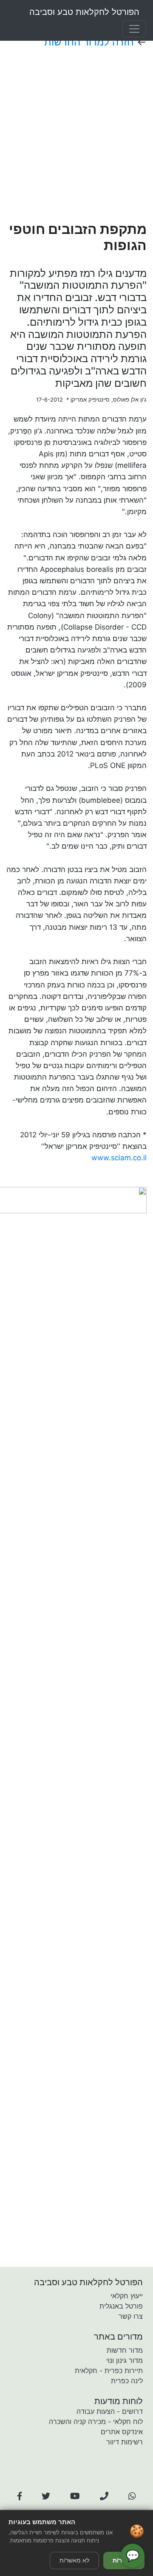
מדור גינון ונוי (125, 2360)
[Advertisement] (76, 135)
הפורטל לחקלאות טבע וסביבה (84, 12)
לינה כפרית (127, 2381)
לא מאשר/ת (74, 2560)
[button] (20, 2496)
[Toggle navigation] (134, 29)
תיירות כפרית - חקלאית (109, 2371)
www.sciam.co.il (119, 1158)
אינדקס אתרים (122, 2432)
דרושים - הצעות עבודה (110, 2411)
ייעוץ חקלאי (127, 2296)
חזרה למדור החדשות (89, 42)
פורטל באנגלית (121, 2306)
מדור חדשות (125, 2350)
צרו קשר (131, 2316)
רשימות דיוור (125, 2442)
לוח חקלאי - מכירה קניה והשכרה (96, 2421)
